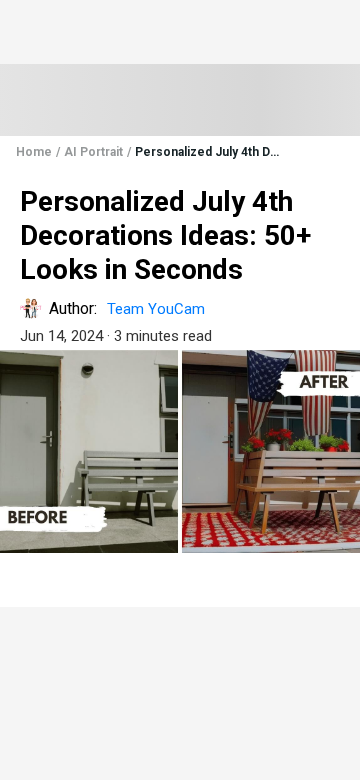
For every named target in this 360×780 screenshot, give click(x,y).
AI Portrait (93, 152)
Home (34, 152)
